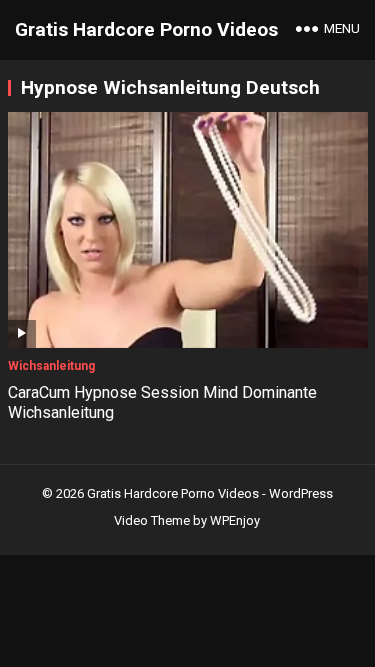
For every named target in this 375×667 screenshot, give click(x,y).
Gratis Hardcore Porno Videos (146, 29)
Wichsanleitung (51, 366)
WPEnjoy (235, 520)
